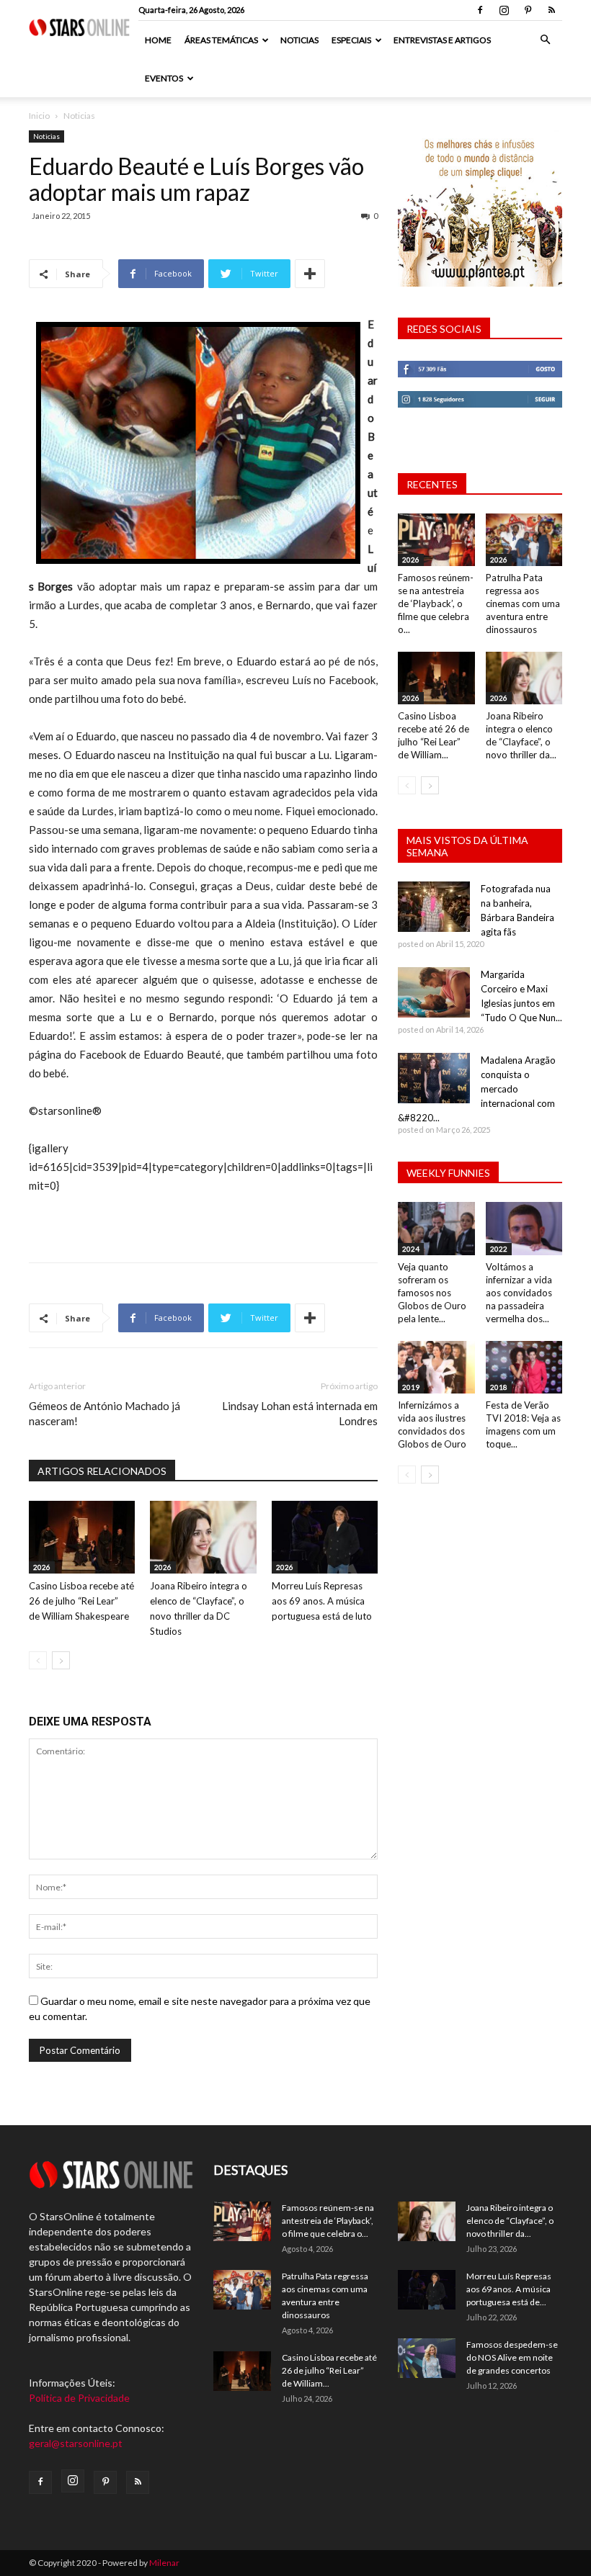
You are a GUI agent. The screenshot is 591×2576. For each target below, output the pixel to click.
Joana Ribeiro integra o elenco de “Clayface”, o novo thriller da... (510, 2221)
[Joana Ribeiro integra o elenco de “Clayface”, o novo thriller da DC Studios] (203, 1537)
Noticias (299, 40)
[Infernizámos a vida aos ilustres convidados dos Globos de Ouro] (436, 1367)
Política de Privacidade (79, 2398)
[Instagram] (504, 10)
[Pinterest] (528, 10)
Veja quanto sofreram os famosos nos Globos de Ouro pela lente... (432, 1293)
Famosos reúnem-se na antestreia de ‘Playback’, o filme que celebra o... (436, 603)
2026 (42, 1567)
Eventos (164, 78)
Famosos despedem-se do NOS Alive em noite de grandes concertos (512, 2357)
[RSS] (551, 10)
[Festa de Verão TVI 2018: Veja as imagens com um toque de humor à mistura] (524, 1367)
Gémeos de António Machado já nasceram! (105, 1413)
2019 (411, 1387)
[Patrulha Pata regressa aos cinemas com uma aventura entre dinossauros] (524, 540)
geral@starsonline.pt (76, 2443)
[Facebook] (480, 10)
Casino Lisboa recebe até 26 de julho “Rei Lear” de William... (329, 2370)
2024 (411, 1249)
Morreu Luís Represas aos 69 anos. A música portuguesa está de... (509, 2289)
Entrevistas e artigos (442, 40)
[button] (545, 40)
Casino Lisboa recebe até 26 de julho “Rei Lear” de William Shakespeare (81, 1601)
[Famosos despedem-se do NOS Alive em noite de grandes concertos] (427, 2358)
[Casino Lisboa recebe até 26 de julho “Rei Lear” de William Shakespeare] (82, 1537)
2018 (499, 1387)
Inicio (39, 116)
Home (158, 40)
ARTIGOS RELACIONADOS (102, 1471)
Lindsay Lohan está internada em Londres (300, 1413)
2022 (499, 1249)
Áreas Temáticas (221, 40)
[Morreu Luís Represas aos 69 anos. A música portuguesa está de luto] (325, 1537)
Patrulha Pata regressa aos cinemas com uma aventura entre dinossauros (523, 603)
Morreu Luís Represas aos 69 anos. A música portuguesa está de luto (322, 1601)
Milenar (164, 2563)
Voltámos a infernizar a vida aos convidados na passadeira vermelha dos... (519, 1293)
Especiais (351, 40)
